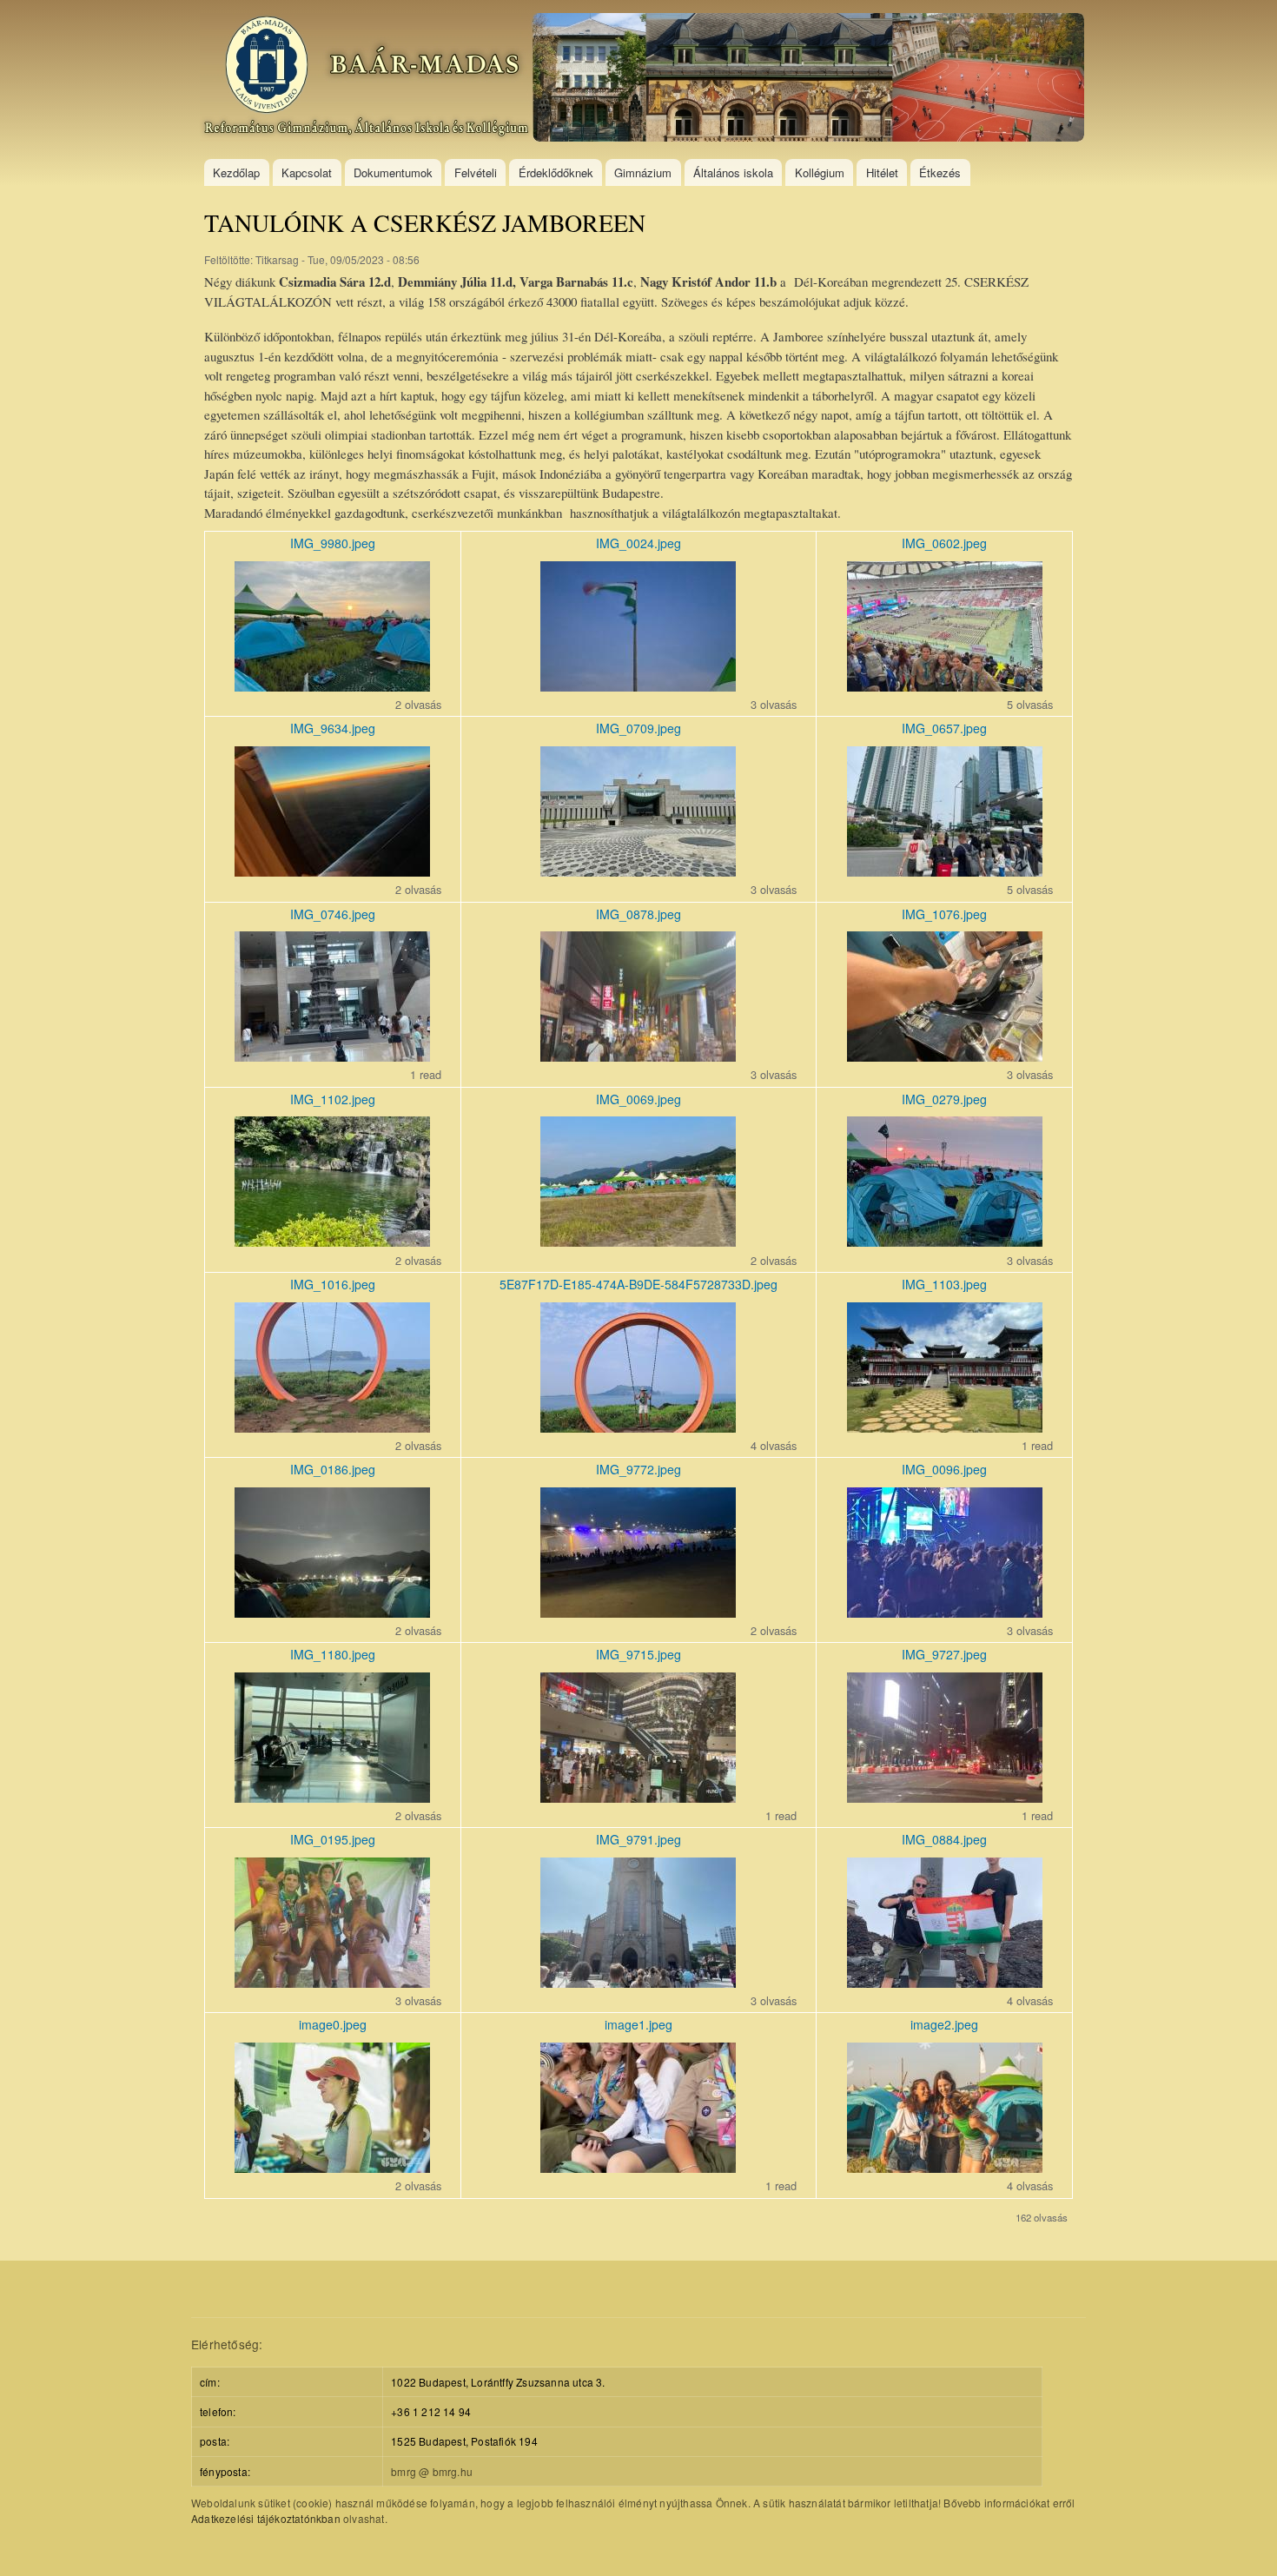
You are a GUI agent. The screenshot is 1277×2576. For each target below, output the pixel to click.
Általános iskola (733, 172)
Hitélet (882, 172)
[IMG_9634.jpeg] (332, 871)
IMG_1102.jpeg (333, 1099)
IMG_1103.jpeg (944, 1284)
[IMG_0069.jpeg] (638, 1241)
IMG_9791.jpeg (638, 1839)
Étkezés (940, 172)
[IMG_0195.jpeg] (332, 1982)
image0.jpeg (333, 2024)
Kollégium (820, 172)
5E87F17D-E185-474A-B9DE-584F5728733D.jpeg (638, 1284)
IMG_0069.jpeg (638, 1099)
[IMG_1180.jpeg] (332, 1797)
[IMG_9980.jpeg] (332, 686)
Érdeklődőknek (556, 172)
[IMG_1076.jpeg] (945, 1056)
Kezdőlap (236, 172)
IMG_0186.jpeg (333, 1469)
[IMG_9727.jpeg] (945, 1797)
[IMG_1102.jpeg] (332, 1241)
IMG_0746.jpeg (333, 914)
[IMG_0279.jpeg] (945, 1241)
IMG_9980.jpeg (333, 543)
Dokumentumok (393, 172)
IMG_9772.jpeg (638, 1469)
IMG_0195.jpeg (333, 1839)
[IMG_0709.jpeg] (638, 871)
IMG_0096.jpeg (944, 1469)
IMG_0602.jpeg (944, 543)
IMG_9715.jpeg (638, 1654)
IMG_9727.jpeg (944, 1654)
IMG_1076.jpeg (944, 914)
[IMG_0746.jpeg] (332, 1056)
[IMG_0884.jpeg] (945, 1982)
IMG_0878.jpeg (638, 914)
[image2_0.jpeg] (945, 2167)
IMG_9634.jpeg (333, 728)
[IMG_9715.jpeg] (638, 1797)
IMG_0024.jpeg (638, 543)
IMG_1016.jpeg (333, 1284)
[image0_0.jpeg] (332, 2167)
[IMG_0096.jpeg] (945, 1612)
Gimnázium (643, 172)
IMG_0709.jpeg (638, 728)
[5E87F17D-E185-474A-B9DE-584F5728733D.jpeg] (638, 1427)
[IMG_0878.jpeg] (638, 1056)
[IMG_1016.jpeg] (332, 1427)
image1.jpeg (638, 2024)
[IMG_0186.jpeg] (332, 1612)
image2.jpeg (944, 2024)
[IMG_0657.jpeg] (945, 871)
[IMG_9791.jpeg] (638, 1982)
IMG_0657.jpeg (944, 728)
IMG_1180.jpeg (333, 1654)
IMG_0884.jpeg (944, 1839)
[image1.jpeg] (638, 2167)
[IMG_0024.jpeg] (638, 686)
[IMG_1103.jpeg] (945, 1427)
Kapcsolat (307, 172)
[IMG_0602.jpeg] (945, 686)
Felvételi (476, 172)
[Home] (644, 79)
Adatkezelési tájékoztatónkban (266, 2518)
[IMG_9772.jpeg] (638, 1612)
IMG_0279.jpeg (944, 1099)
